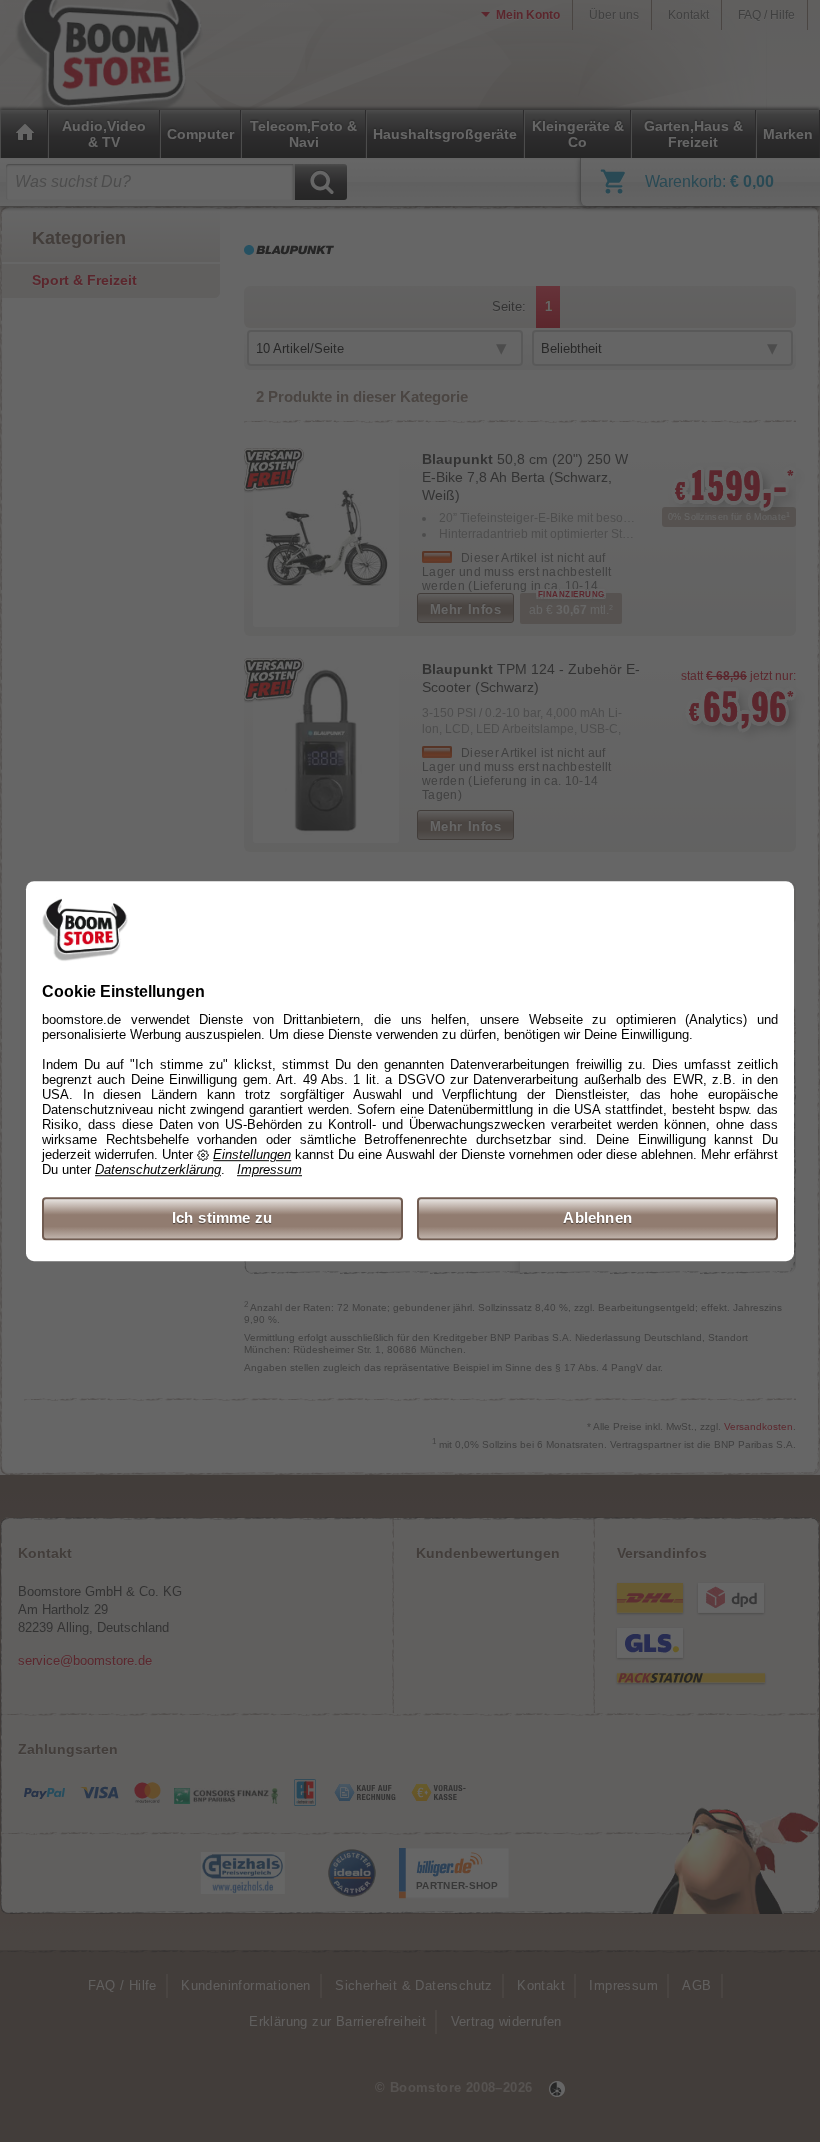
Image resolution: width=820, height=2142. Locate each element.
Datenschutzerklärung (158, 1170)
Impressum (269, 1170)
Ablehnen (597, 1218)
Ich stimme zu (222, 1218)
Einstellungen (252, 1155)
